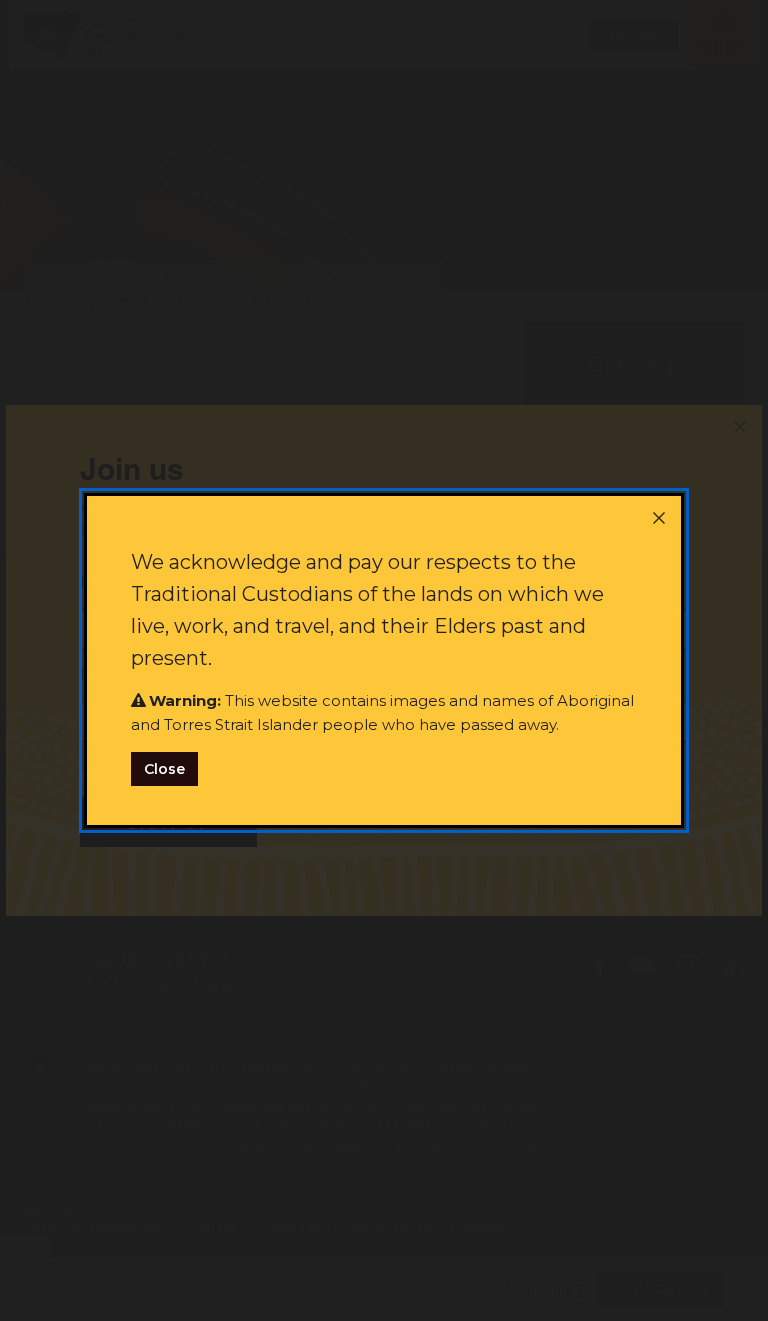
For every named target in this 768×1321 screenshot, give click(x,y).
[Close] (659, 518)
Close (164, 769)
